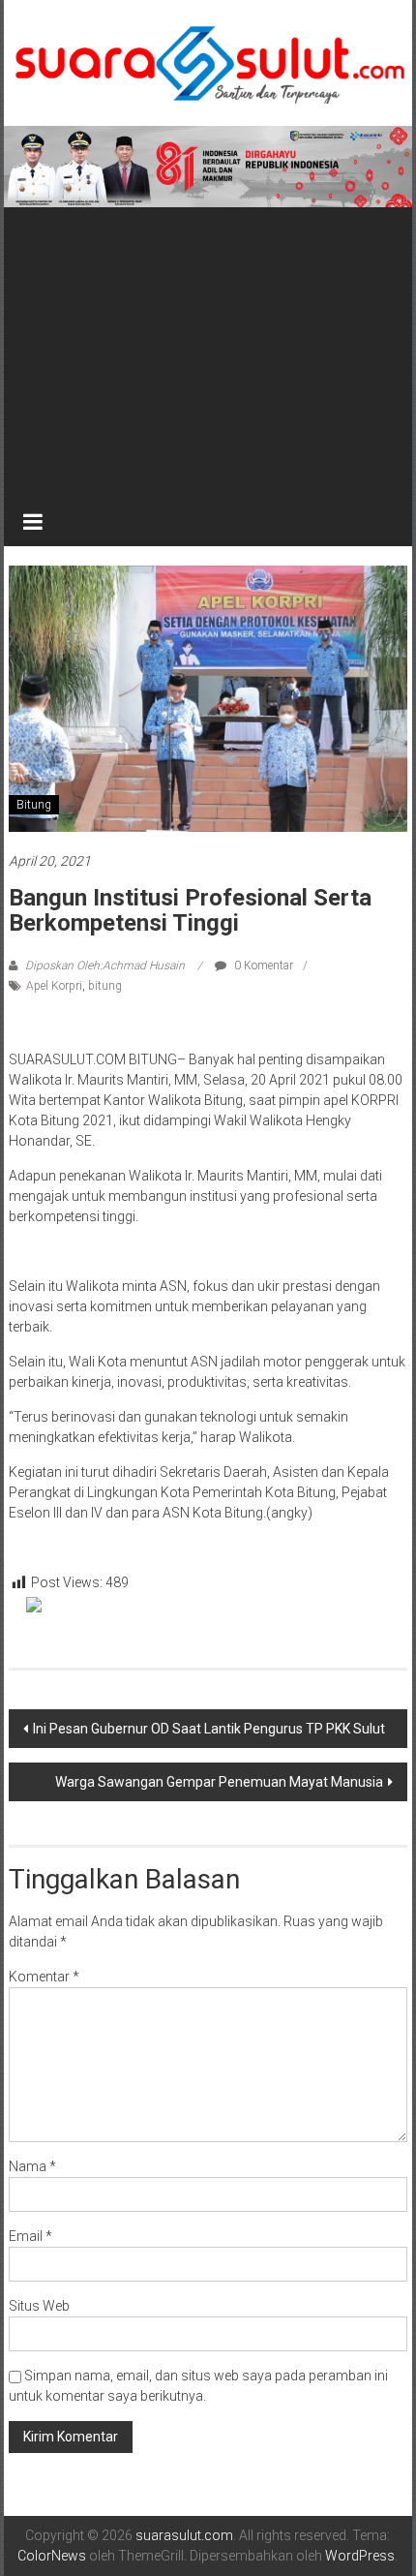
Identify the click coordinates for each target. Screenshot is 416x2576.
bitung (105, 986)
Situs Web (39, 2306)
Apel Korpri (54, 986)
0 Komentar (262, 966)
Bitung (34, 805)
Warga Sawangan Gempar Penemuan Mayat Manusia (219, 1782)
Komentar (44, 1977)
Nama (32, 2166)
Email (30, 2236)
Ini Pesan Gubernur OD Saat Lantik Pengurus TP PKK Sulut (209, 1729)
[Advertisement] (208, 353)
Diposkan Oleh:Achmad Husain (105, 966)
